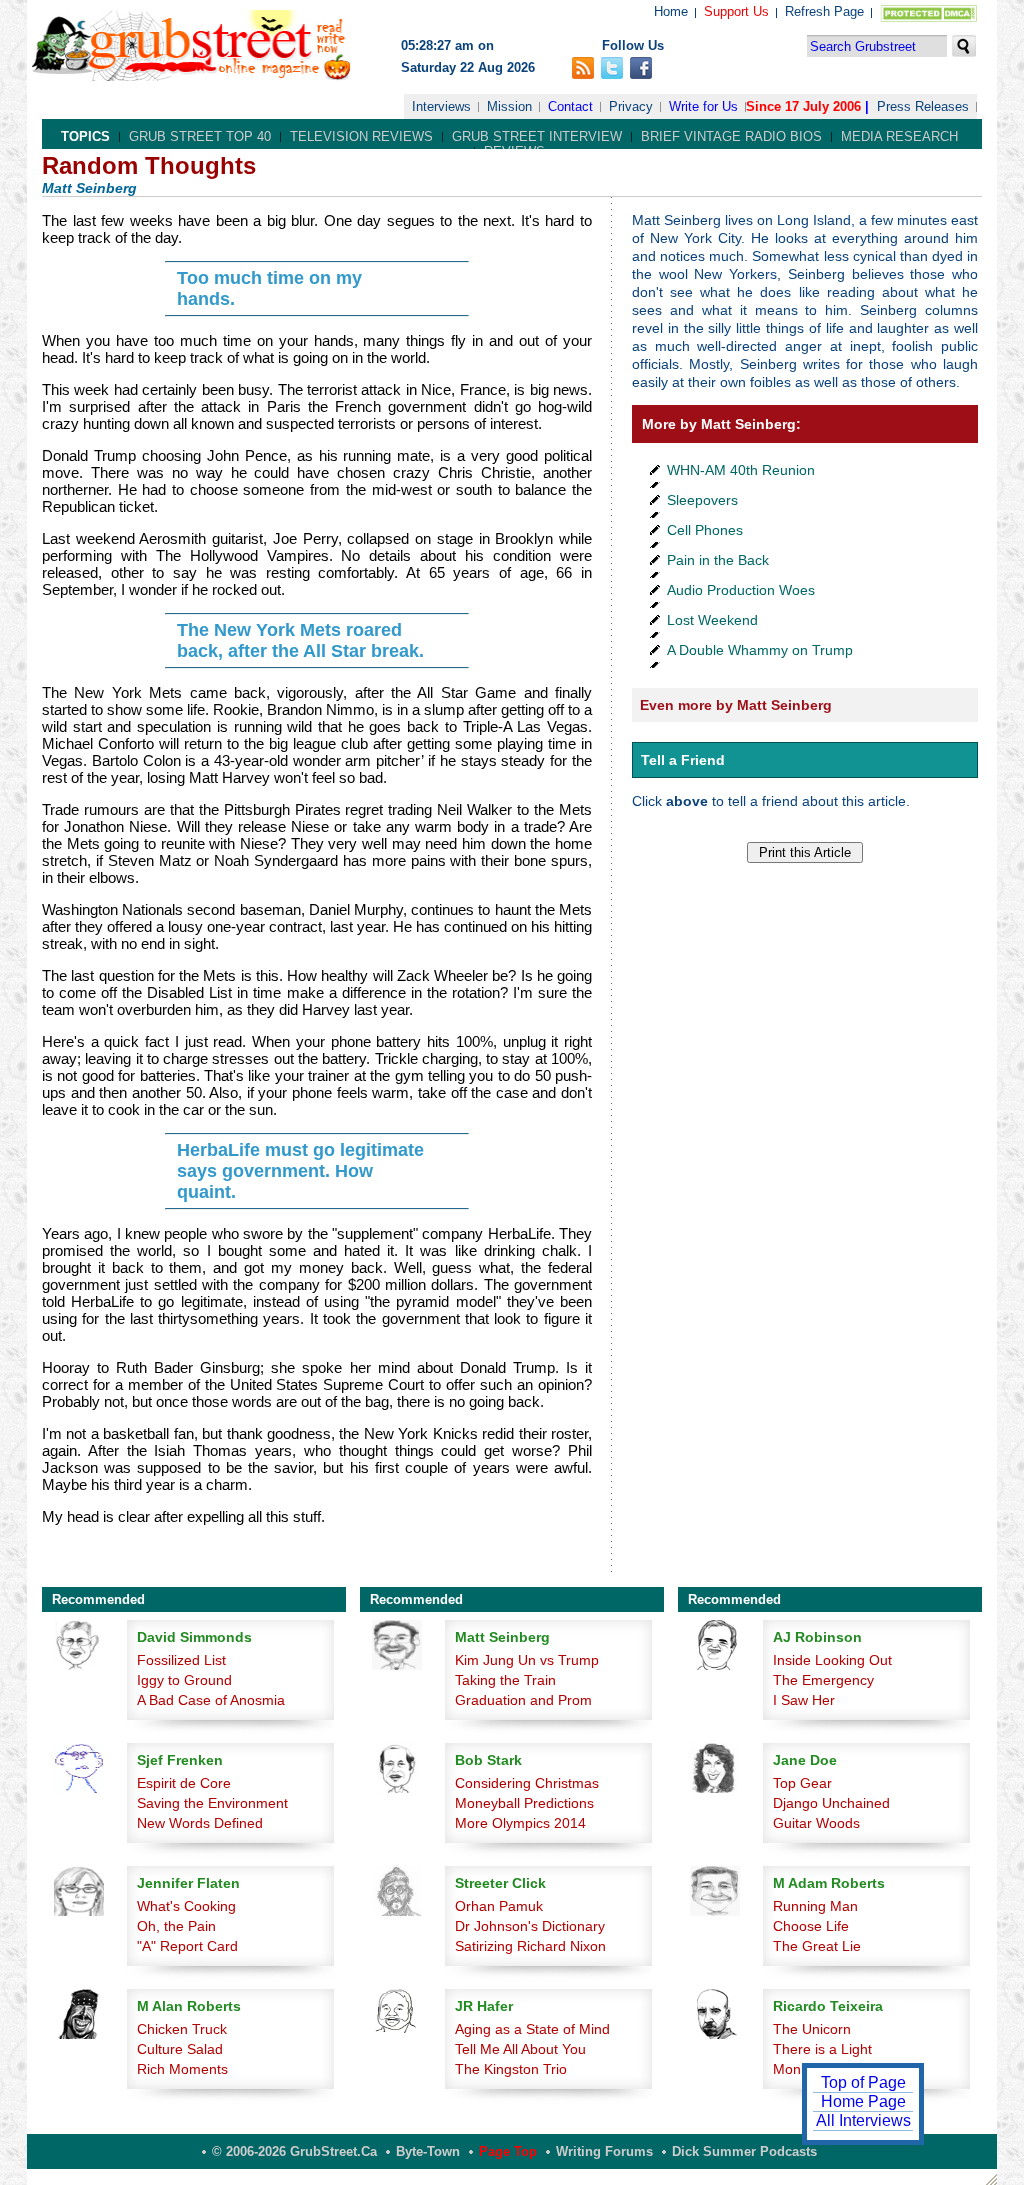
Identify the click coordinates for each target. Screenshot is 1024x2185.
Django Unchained (831, 1803)
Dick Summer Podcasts (744, 2151)
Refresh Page (824, 11)
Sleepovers (702, 500)
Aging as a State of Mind (532, 2029)
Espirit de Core (184, 1783)
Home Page (863, 2101)
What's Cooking (186, 1906)
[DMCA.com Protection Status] (924, 17)
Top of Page (863, 2082)
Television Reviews (361, 136)
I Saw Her (804, 1700)
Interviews (441, 106)
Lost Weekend (712, 620)
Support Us (736, 11)
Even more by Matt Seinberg (736, 705)
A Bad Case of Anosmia (211, 1700)
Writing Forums (604, 2151)
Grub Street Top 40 (200, 136)
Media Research (899, 136)
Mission (509, 106)
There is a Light (822, 2049)
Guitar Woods (816, 1823)
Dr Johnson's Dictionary (530, 1926)
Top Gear (802, 1783)
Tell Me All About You (520, 2049)
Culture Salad (180, 2049)
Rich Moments (182, 2069)
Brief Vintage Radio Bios (731, 136)
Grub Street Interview (537, 136)
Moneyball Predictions (524, 1803)
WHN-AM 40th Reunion (741, 470)
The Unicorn (812, 2029)
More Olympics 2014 (520, 1823)
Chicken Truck (182, 2029)
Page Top (508, 2151)
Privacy (631, 106)
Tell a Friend (683, 760)
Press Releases (923, 106)
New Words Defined (200, 1823)
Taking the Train (505, 1680)
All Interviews (863, 2120)
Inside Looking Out (832, 1660)
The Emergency (823, 1680)
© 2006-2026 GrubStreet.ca (294, 2151)
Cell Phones (705, 530)
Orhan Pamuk (499, 1906)
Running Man (815, 1906)
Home (671, 11)
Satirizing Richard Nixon (530, 1946)
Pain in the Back (718, 560)
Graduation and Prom (523, 1700)
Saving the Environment (212, 1803)
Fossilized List (181, 1660)
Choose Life (811, 1926)
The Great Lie (817, 1946)
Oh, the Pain (176, 1926)
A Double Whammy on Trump (760, 650)
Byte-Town (428, 2151)
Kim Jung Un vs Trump (527, 1660)
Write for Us (703, 106)
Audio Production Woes (741, 590)
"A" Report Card (187, 1946)
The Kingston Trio (511, 2069)
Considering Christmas (527, 1783)
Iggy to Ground (184, 1680)
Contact (570, 106)
